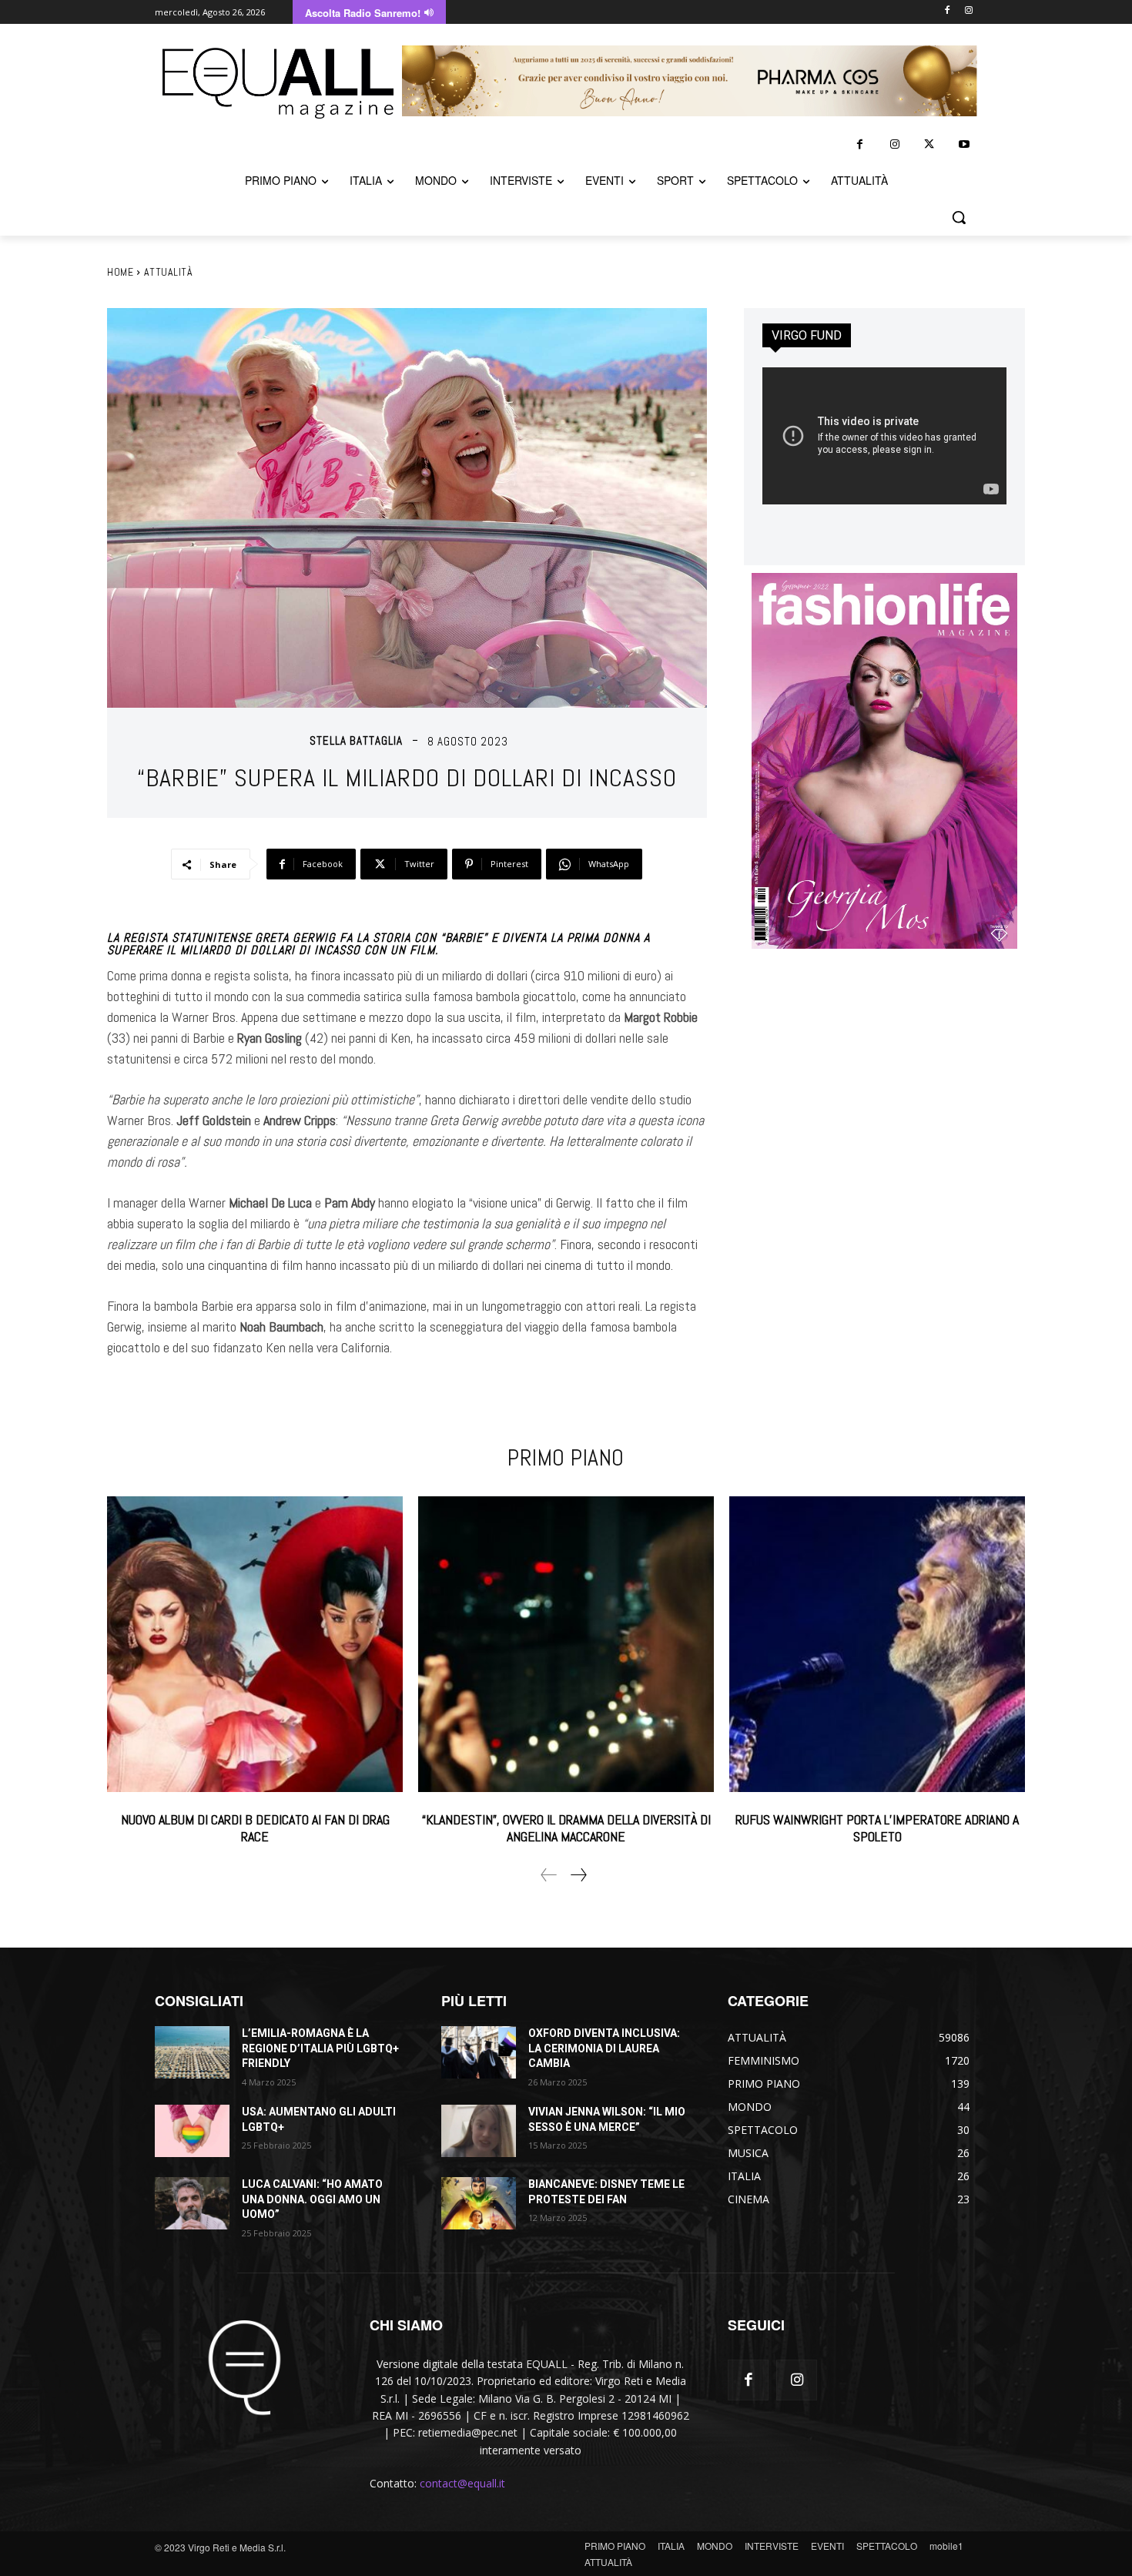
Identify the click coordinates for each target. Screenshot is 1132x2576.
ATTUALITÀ (169, 272)
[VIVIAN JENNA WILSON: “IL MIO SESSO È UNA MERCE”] (479, 2131)
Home (120, 272)
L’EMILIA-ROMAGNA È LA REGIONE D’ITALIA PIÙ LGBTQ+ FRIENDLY (320, 2048)
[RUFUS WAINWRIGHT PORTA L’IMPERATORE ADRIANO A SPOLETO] (877, 1644)
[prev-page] (549, 1875)
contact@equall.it (462, 2483)
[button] (959, 217)
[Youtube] (964, 144)
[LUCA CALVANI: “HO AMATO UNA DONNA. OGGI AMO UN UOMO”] (192, 2203)
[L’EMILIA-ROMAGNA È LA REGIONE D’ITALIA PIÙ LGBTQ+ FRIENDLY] (192, 2052)
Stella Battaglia (356, 740)
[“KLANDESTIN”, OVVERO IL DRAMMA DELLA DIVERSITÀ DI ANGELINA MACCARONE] (566, 1644)
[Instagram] (968, 11)
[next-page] (578, 1875)
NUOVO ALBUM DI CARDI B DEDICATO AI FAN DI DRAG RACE (255, 1828)
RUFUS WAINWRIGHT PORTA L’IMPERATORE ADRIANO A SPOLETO (877, 1828)
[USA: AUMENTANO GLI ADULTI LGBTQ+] (192, 2131)
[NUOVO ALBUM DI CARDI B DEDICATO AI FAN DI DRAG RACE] (255, 1644)
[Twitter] (929, 144)
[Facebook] (947, 11)
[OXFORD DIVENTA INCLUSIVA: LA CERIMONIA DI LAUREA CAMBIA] (479, 2052)
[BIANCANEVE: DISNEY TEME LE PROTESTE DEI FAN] (479, 2203)
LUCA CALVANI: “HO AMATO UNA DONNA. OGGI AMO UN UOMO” (312, 2199)
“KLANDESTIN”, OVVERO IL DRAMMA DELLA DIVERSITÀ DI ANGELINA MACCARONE (566, 1828)
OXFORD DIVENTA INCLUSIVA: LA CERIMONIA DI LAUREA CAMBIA (604, 2048)
